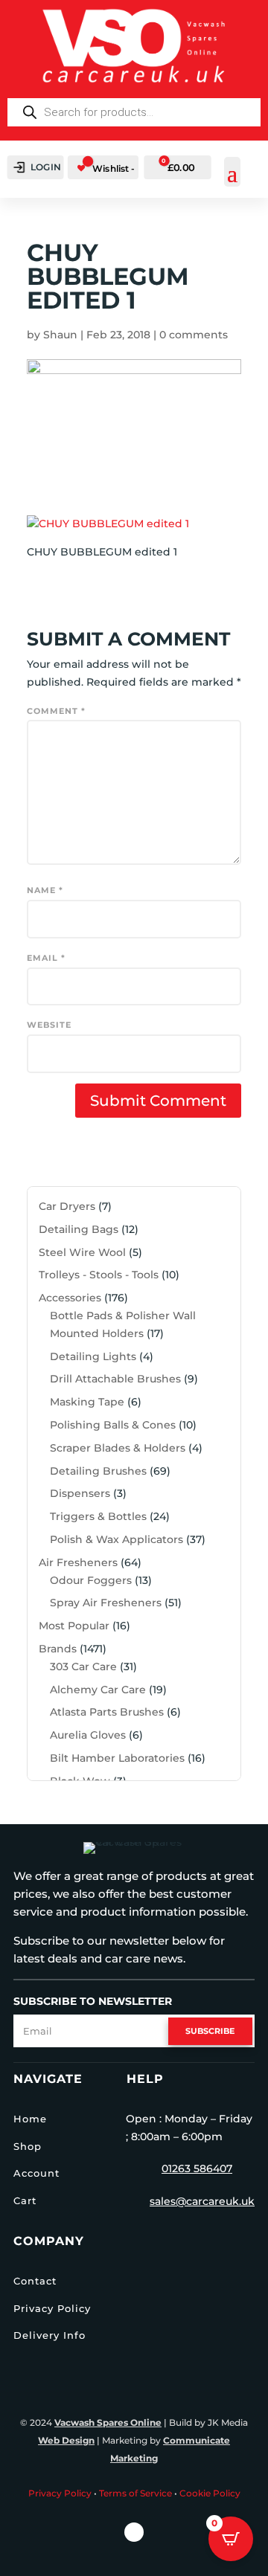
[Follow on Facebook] (134, 2532)
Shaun (60, 335)
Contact (35, 2281)
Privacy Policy (52, 2308)
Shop (28, 2146)
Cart (25, 2200)
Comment (56, 711)
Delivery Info (50, 2335)
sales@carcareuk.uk (202, 2201)
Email (46, 958)
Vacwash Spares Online (108, 2422)
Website (49, 1025)
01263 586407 (197, 2168)
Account (36, 2173)
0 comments (194, 335)
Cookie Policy (210, 2493)
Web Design (66, 2440)
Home (30, 2119)
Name (45, 890)
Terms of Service (135, 2493)
